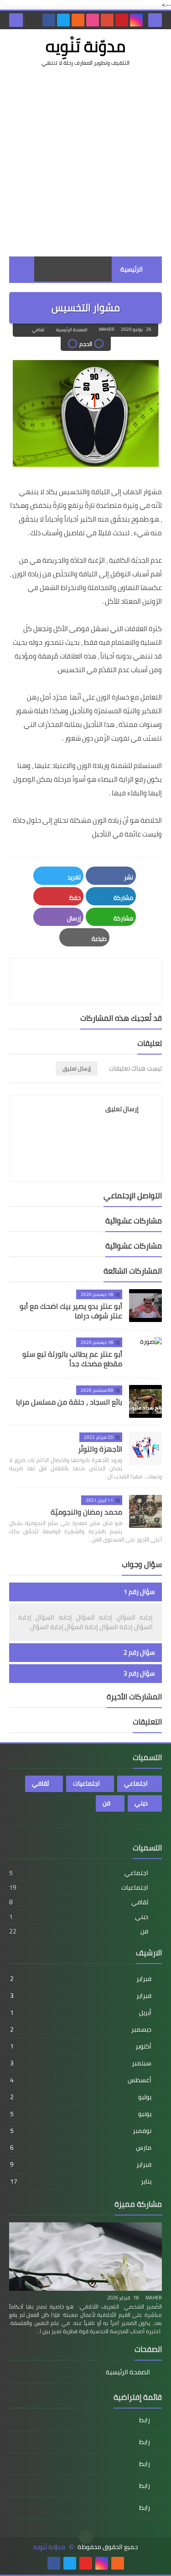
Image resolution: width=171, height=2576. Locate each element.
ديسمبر (81, 2029)
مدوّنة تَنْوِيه (85, 46)
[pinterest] (122, 20)
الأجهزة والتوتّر (100, 1449)
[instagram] (136, 20)
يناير (81, 2181)
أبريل (81, 2012)
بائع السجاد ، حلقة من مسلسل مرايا (69, 1402)
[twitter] (63, 20)
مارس (81, 2148)
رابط (145, 2421)
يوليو (81, 2097)
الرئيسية (132, 269)
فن (106, 1803)
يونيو (81, 2114)
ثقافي (38, 330)
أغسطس (81, 2080)
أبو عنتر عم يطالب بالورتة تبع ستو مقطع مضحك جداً (72, 1359)
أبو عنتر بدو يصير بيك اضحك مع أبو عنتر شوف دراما (71, 1311)
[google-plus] (107, 20)
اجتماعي (136, 1783)
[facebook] (49, 20)
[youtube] (86, 2563)
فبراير (81, 1979)
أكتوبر (81, 2046)
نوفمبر (81, 2131)
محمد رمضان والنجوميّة (86, 1512)
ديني (141, 1803)
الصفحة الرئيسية (72, 330)
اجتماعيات (86, 1783)
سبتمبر (81, 2063)
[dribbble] (93, 20)
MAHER (154, 2298)
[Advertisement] (85, 162)
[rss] (78, 20)
